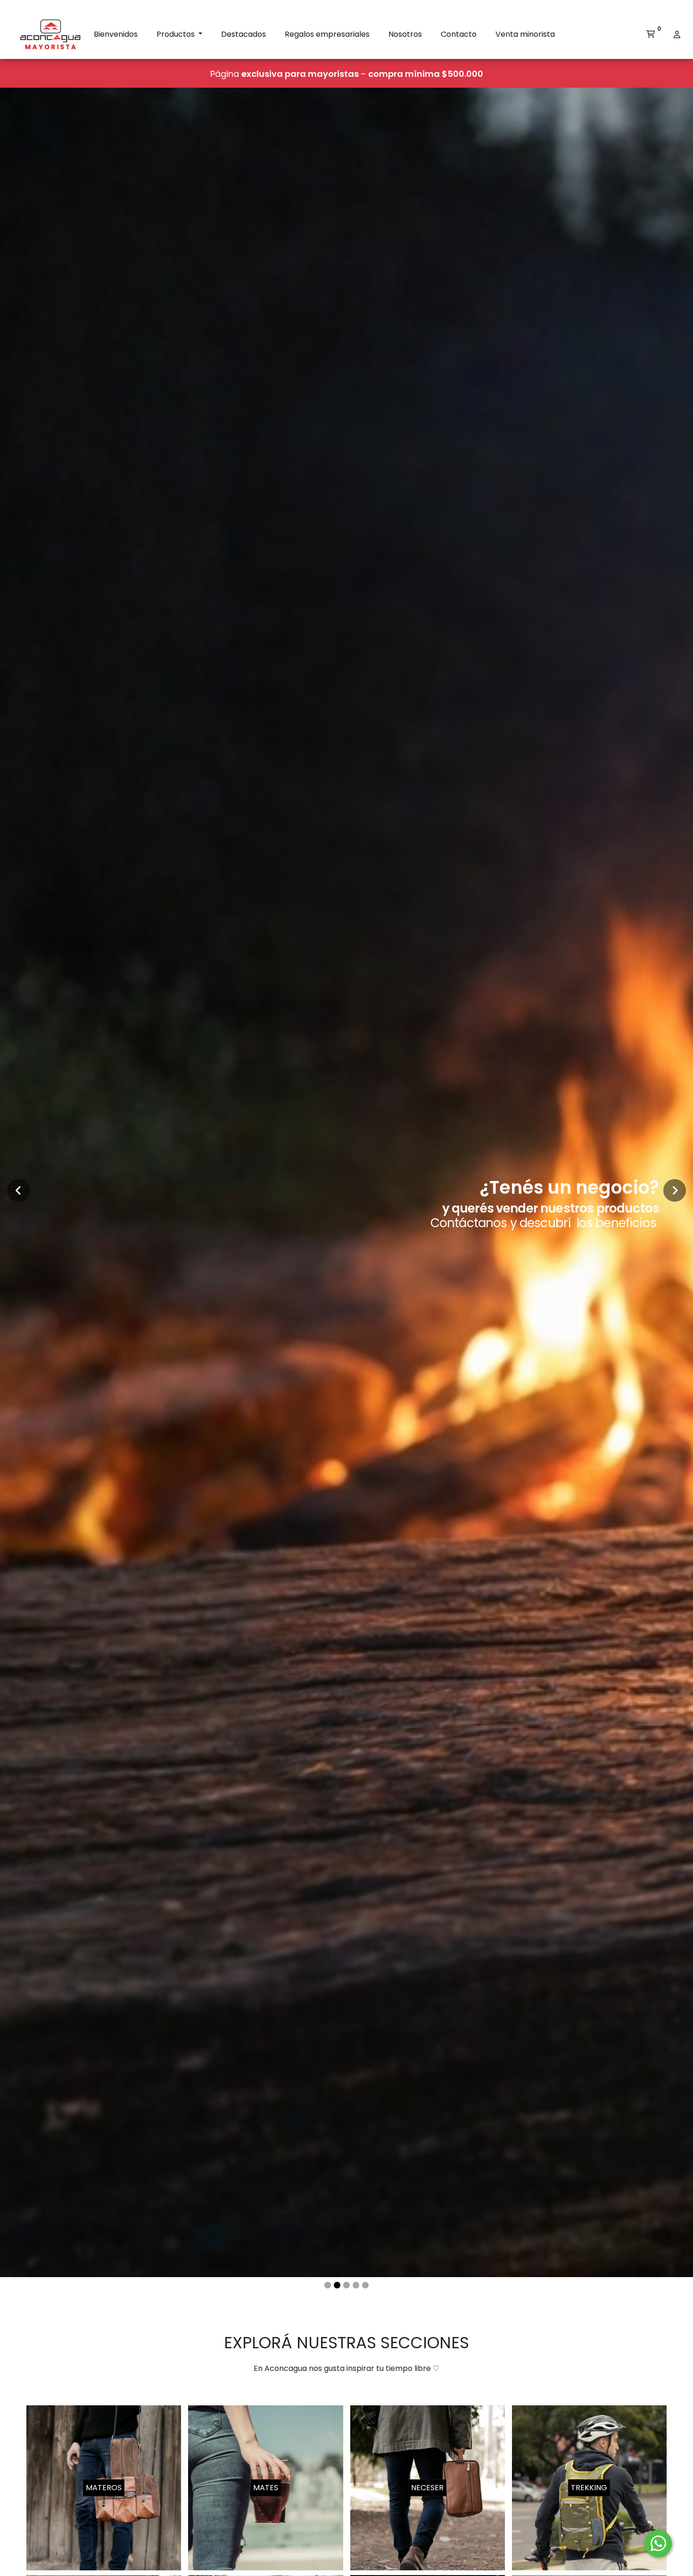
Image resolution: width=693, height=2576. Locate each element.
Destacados (243, 34)
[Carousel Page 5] (365, 2285)
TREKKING (589, 2488)
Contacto (459, 34)
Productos (177, 34)
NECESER (427, 2488)
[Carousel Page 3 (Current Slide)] (346, 2285)
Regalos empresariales (327, 34)
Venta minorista (525, 34)
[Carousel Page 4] (356, 2285)
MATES (266, 2488)
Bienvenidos (116, 34)
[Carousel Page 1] (328, 2285)
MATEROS (104, 2488)
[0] (651, 34)
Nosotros (405, 34)
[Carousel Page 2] (337, 2285)
